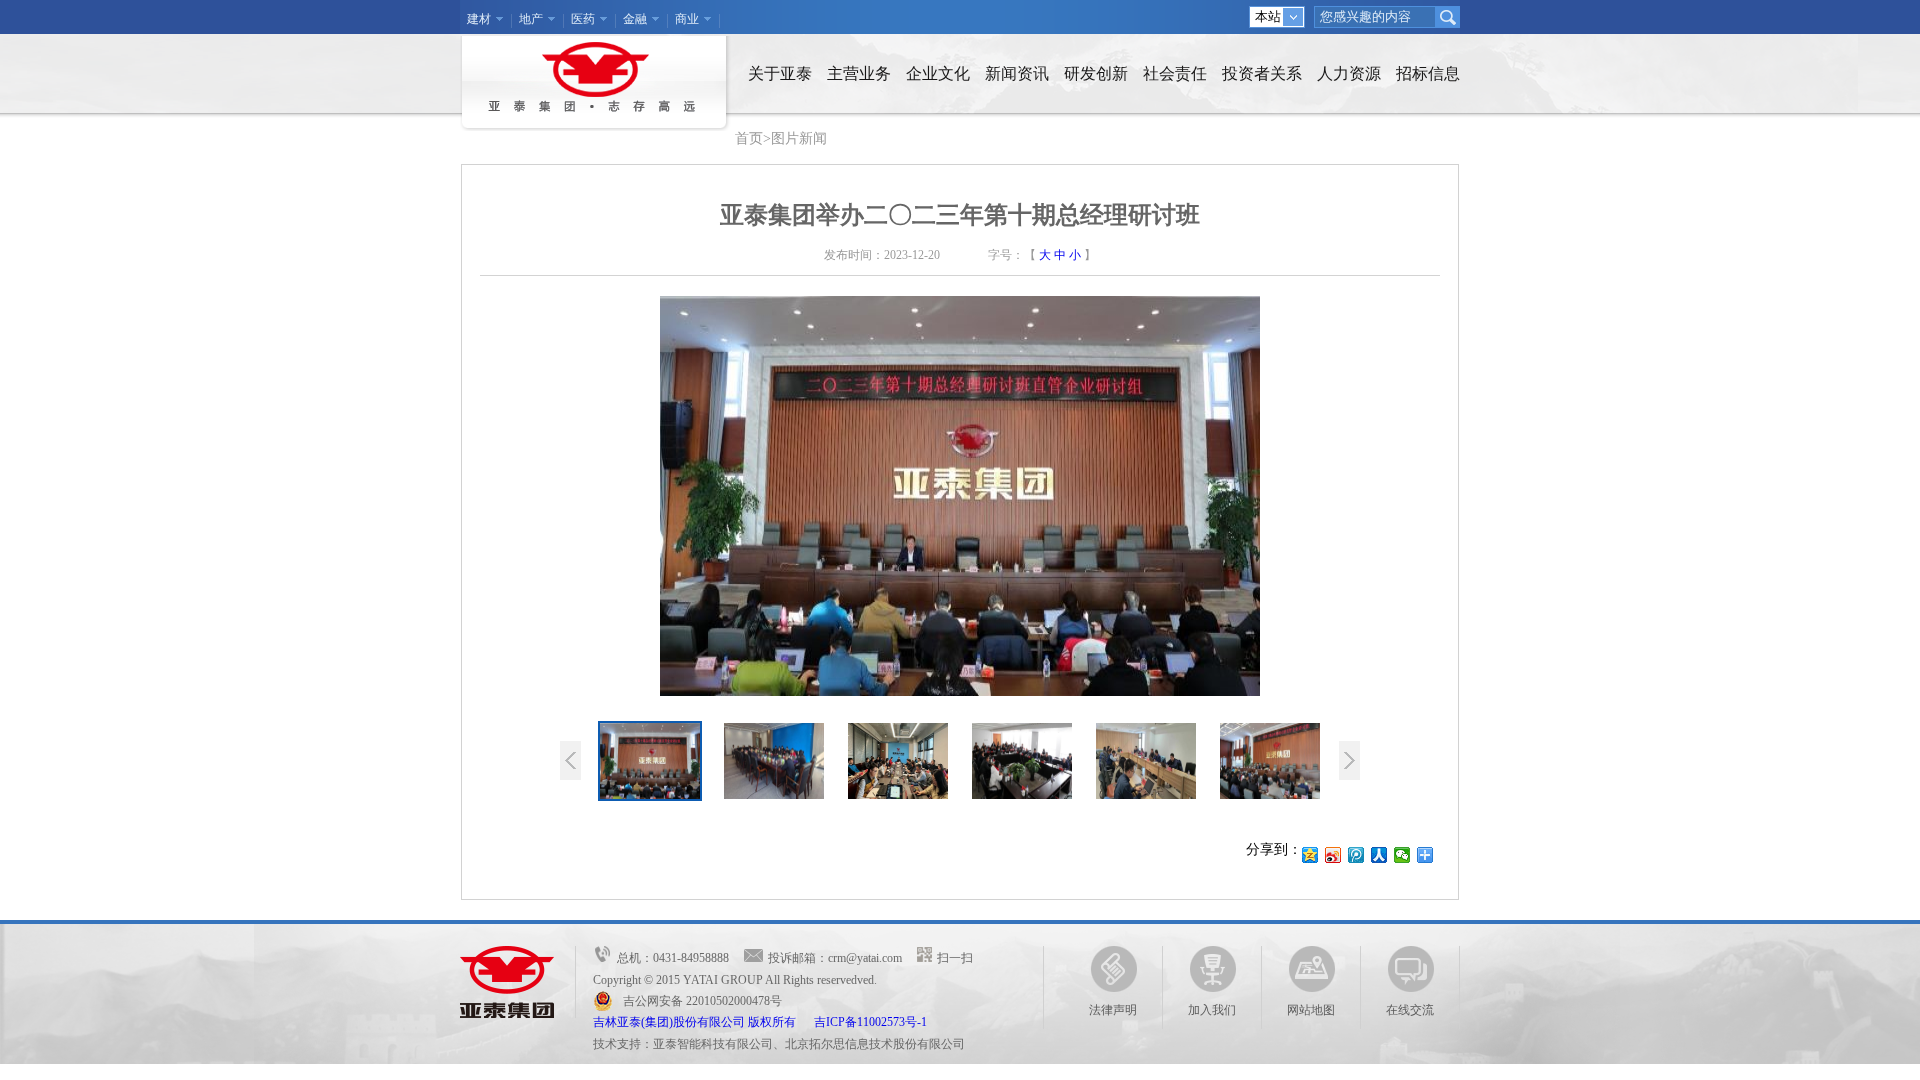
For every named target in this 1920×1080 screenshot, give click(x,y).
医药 (583, 19)
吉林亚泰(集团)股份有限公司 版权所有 (703, 1022)
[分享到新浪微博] (1333, 855)
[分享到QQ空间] (1310, 855)
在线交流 (1410, 1010)
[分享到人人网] (1379, 855)
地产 (531, 19)
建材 (479, 19)
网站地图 (1311, 1010)
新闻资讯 (1017, 73)
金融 (635, 19)
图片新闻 (799, 138)
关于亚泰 (780, 73)
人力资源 (1349, 73)
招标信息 (1428, 73)
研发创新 (1096, 73)
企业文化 (938, 73)
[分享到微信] (1402, 855)
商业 (687, 19)
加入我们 (1212, 1010)
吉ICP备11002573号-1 (870, 1022)
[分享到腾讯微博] (1356, 855)
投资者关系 (1262, 73)
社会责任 (1175, 73)
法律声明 (1113, 1010)
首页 (749, 138)
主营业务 (859, 73)
